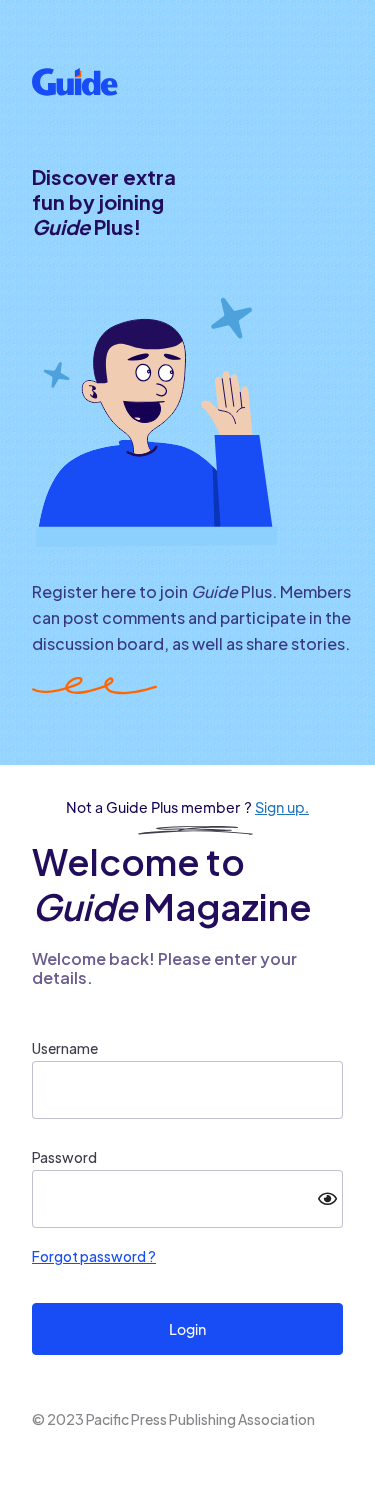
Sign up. (282, 807)
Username (65, 1048)
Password (64, 1157)
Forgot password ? (94, 1256)
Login (187, 1329)
